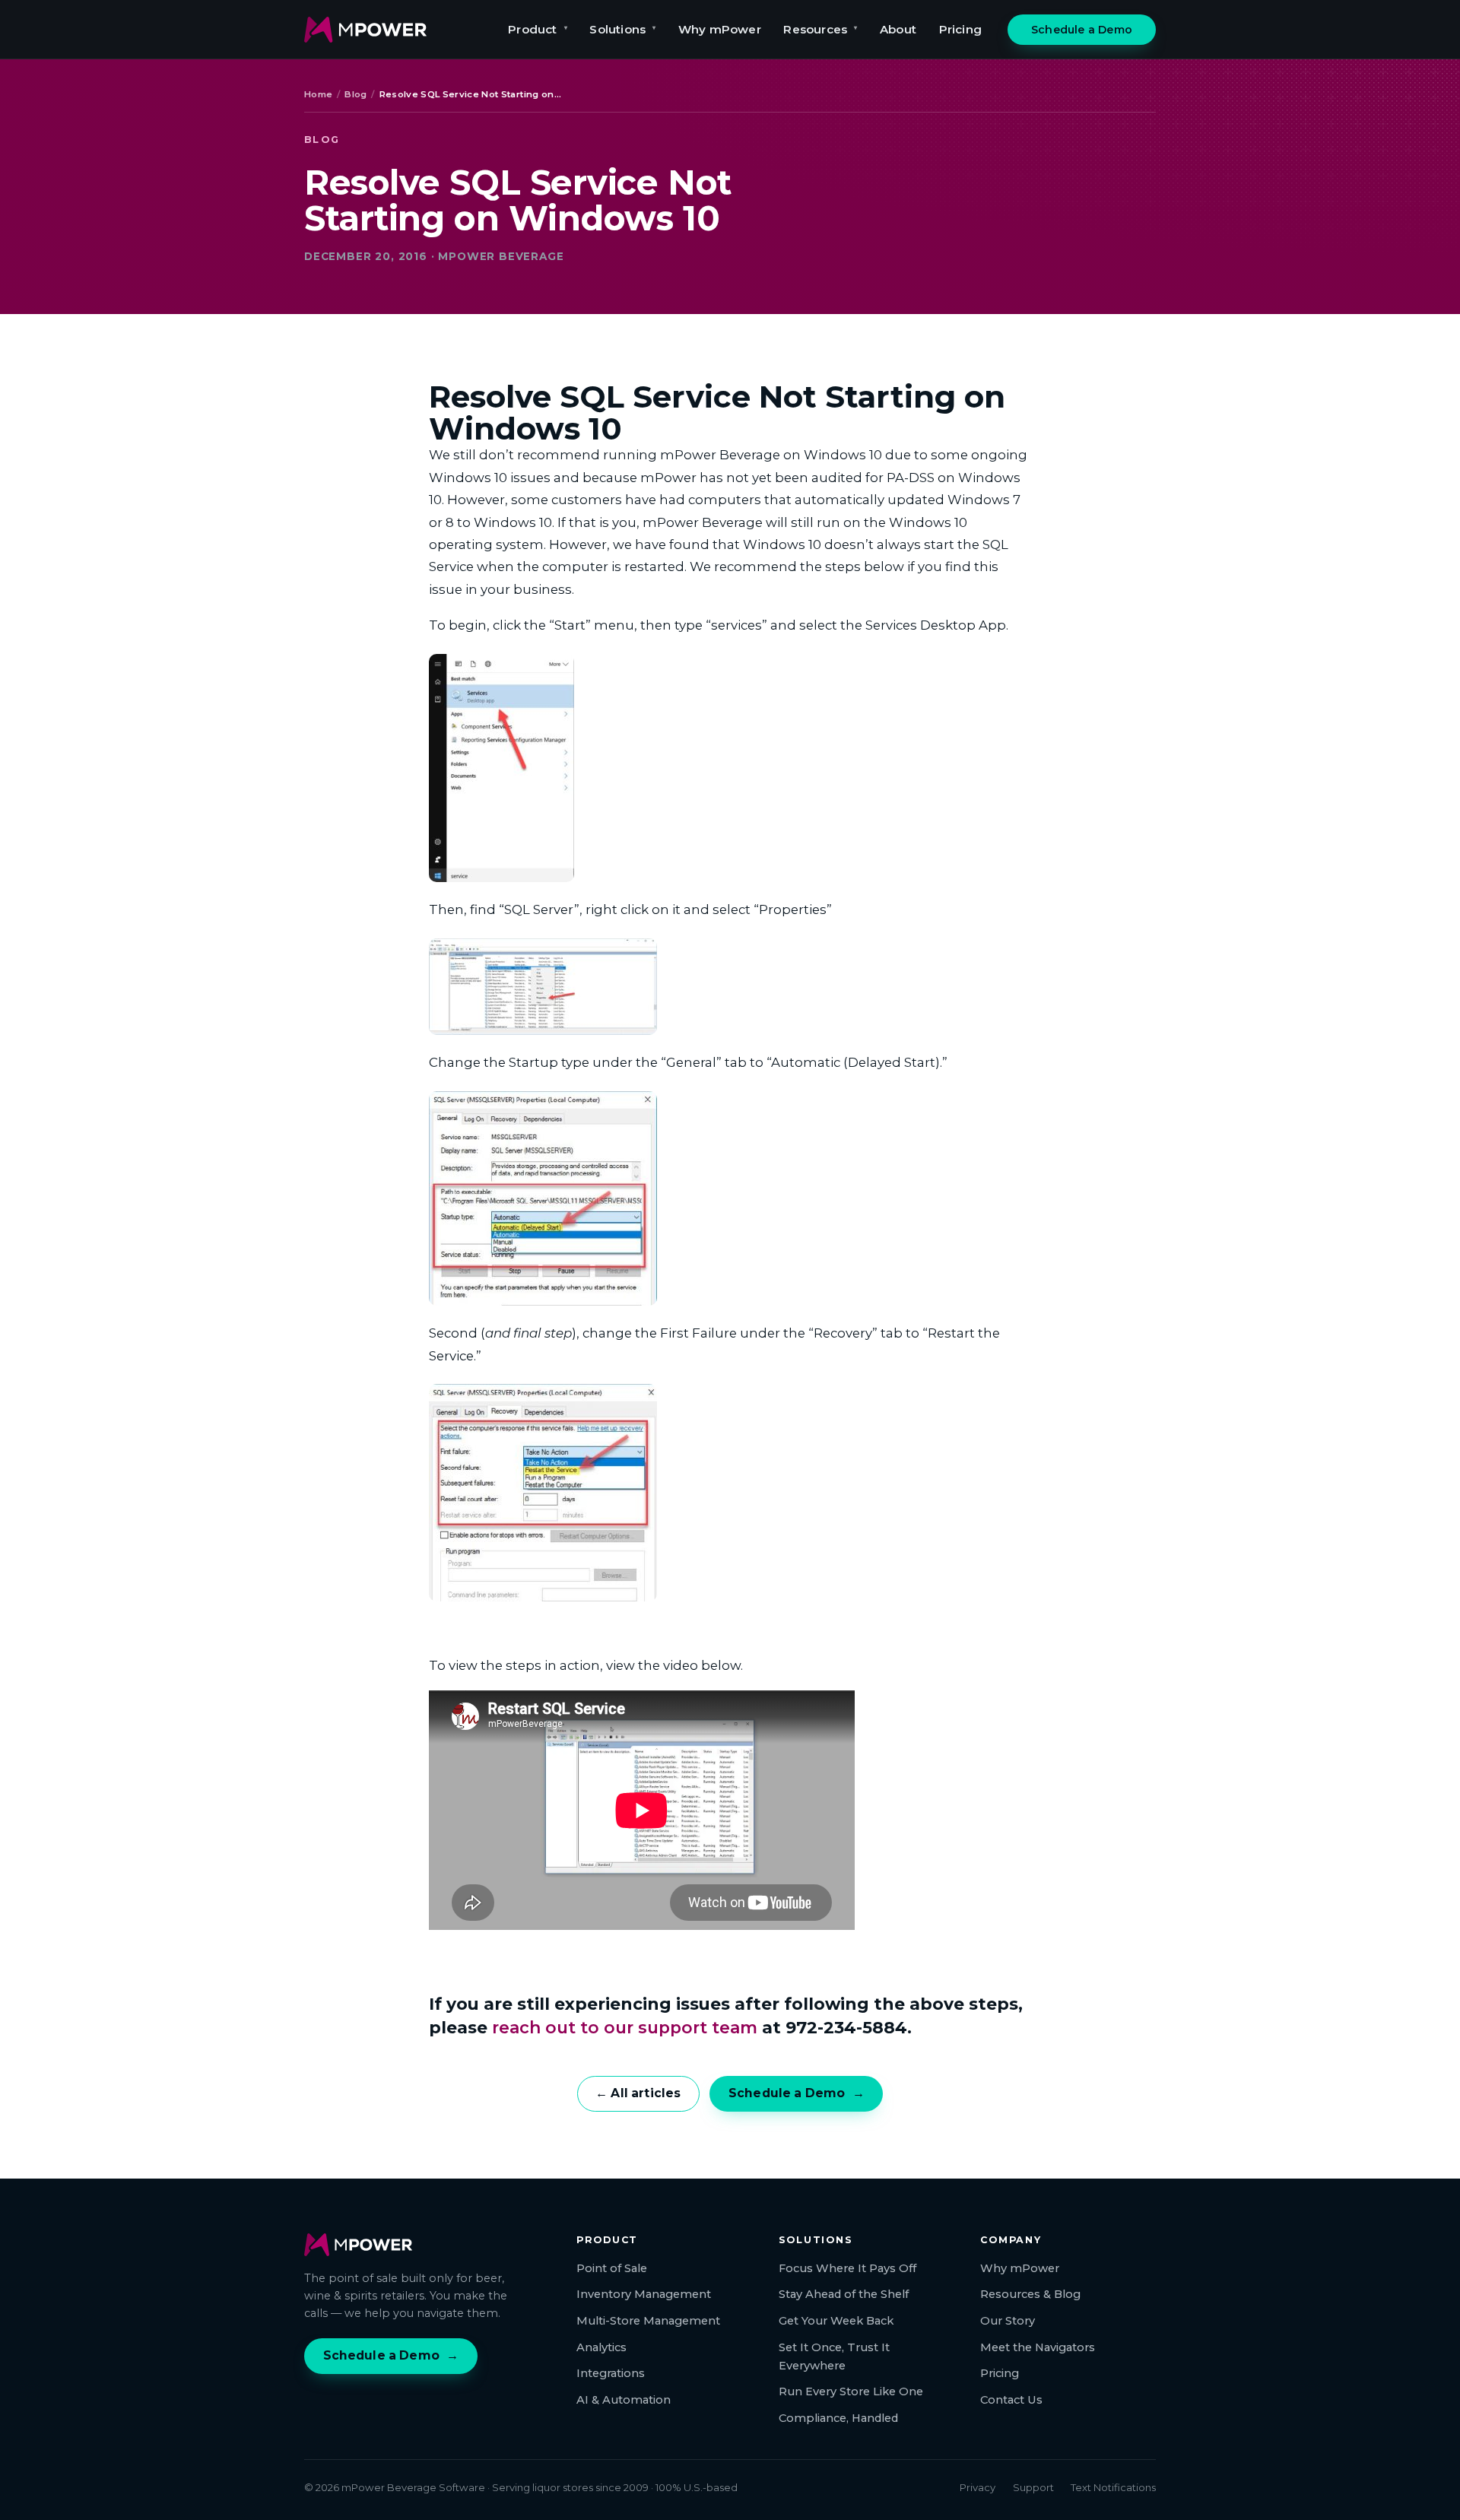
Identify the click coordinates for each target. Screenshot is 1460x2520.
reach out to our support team (625, 2027)
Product (538, 29)
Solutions (622, 29)
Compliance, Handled (838, 2418)
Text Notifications (1113, 2487)
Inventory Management (644, 2294)
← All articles (638, 2093)
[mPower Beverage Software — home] (365, 30)
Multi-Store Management (648, 2321)
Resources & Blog (1030, 2294)
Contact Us (1011, 2400)
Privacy (978, 2487)
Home (318, 94)
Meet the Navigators (1038, 2347)
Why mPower (720, 29)
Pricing (960, 29)
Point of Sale (612, 2268)
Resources (820, 29)
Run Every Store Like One (851, 2391)
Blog (355, 94)
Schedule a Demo (1082, 30)
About (898, 29)
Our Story (1008, 2321)
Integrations (611, 2373)
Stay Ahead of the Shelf (844, 2294)
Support (1033, 2487)
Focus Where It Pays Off (847, 2268)
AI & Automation (624, 2400)
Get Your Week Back (836, 2321)
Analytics (601, 2347)
